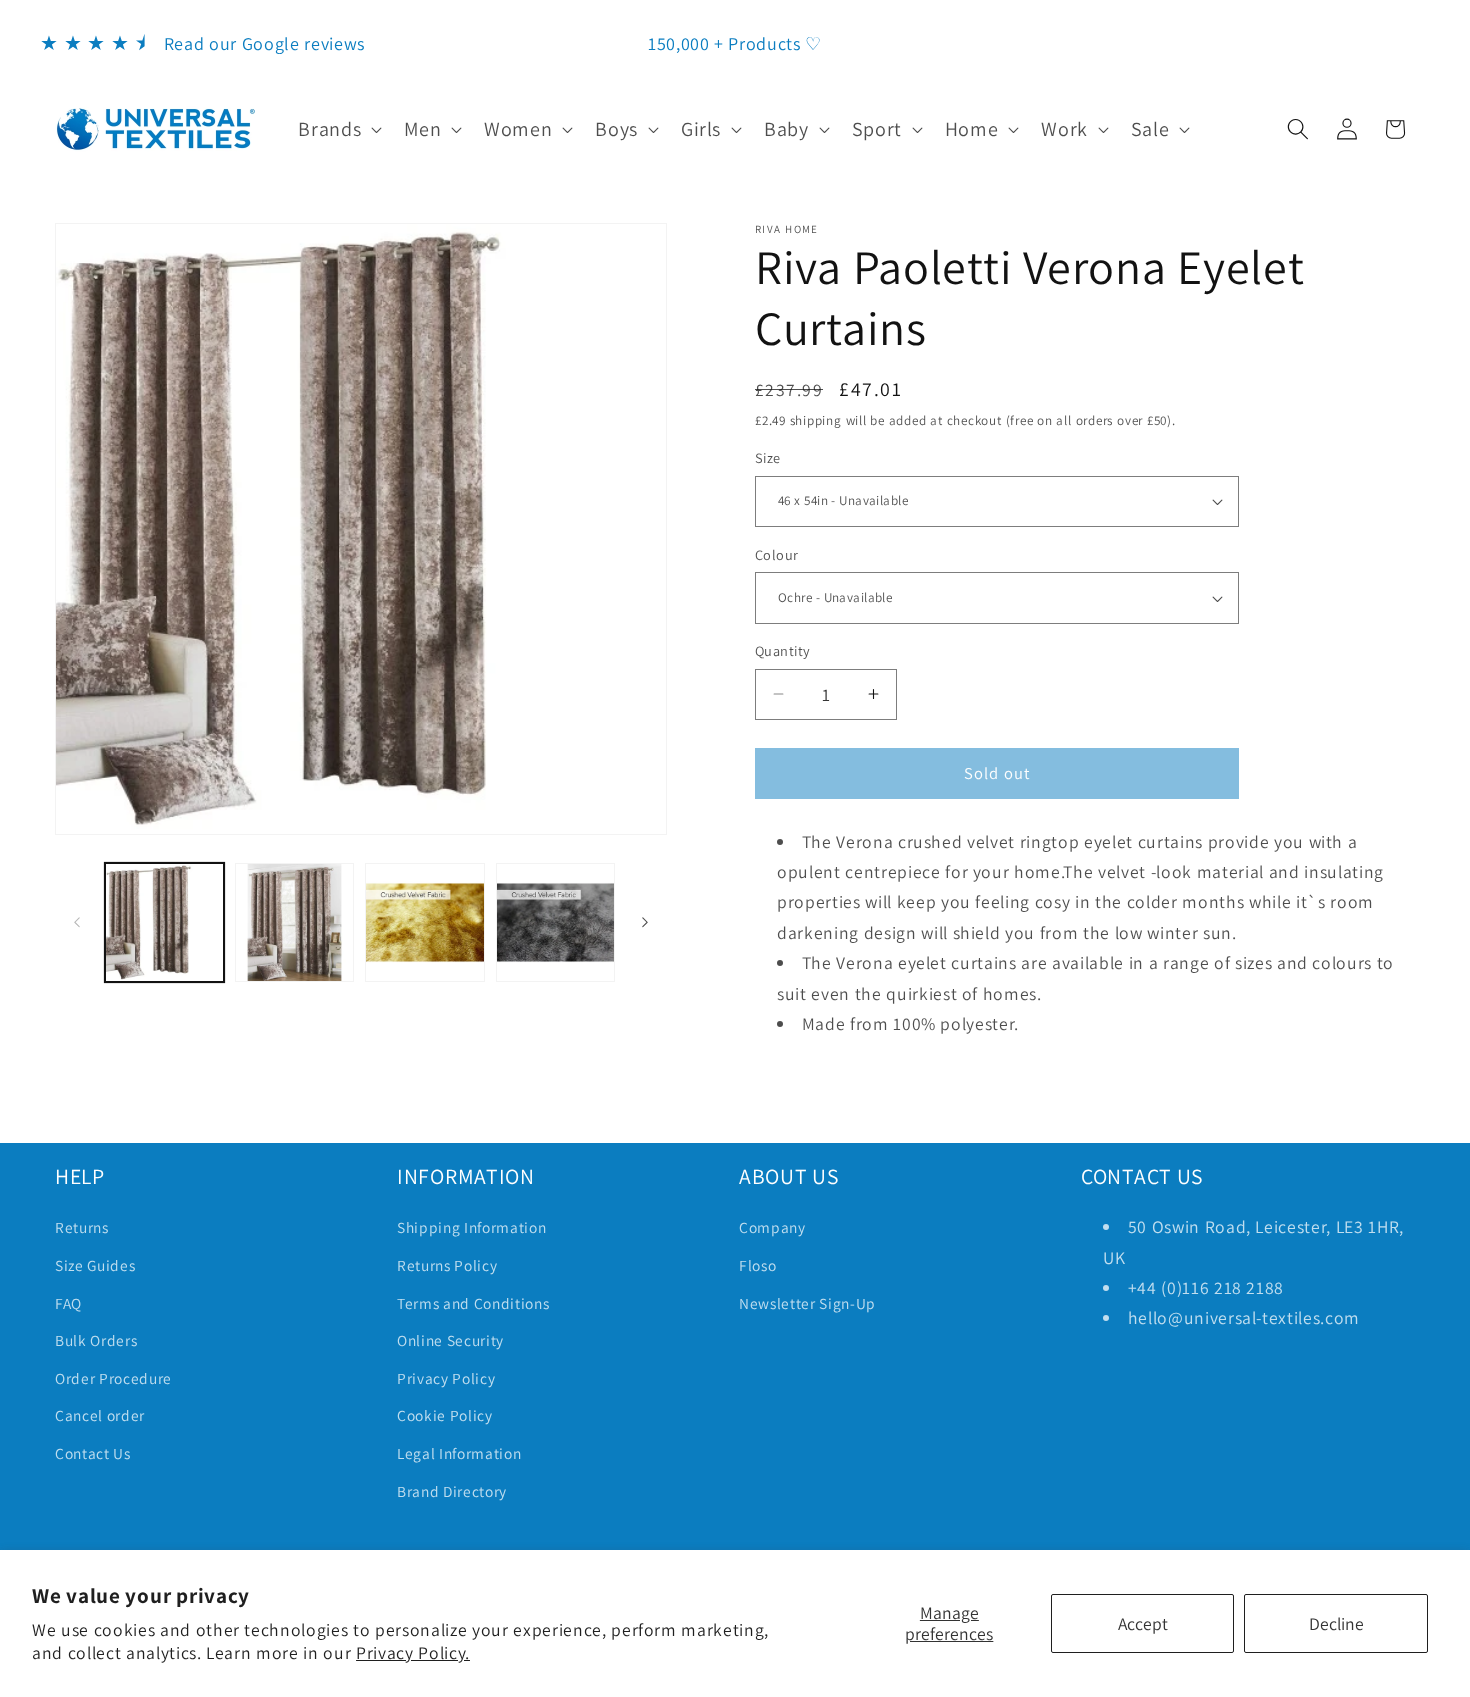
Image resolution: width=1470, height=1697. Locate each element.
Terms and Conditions (473, 1303)
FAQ (68, 1303)
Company (772, 1227)
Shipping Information (471, 1227)
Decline (1336, 1623)
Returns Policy (447, 1265)
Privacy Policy (446, 1378)
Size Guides (95, 1265)
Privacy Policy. (413, 1652)
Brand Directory (452, 1491)
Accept (1143, 1623)
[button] (338, 129)
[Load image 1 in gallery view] (164, 922)
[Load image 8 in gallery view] (555, 922)
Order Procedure (113, 1378)
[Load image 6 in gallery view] (294, 922)
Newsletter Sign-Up (807, 1303)
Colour (777, 554)
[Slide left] (77, 922)
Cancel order (100, 1415)
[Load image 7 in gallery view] (424, 922)
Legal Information (459, 1453)
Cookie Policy (445, 1415)
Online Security (450, 1340)
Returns (82, 1227)
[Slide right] (645, 922)
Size (768, 457)
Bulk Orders (96, 1340)
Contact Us (93, 1453)
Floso (757, 1265)
